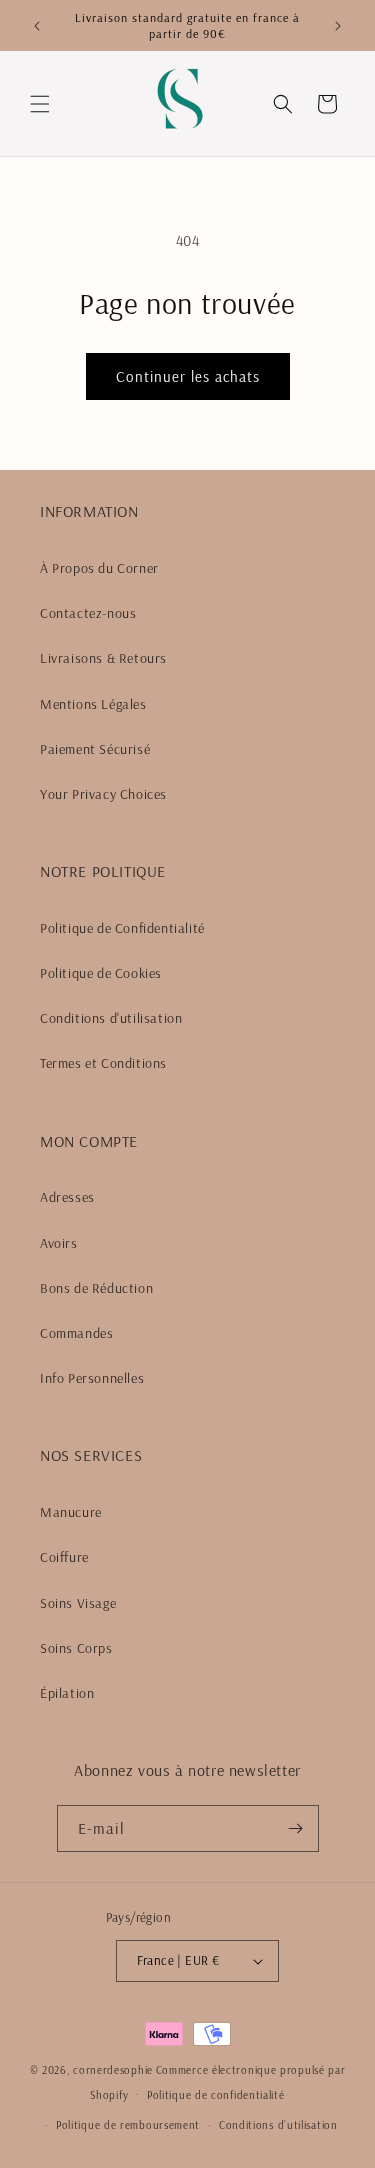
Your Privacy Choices (103, 794)
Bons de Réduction (96, 1288)
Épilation (67, 1693)
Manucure (71, 1512)
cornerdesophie (113, 2070)
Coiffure (64, 1557)
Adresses (67, 1197)
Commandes (76, 1333)
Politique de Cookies (101, 973)
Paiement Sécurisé (95, 749)
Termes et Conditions (103, 1063)
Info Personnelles (92, 1378)
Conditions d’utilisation (278, 2125)
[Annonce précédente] (37, 26)
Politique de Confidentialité (122, 928)
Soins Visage (78, 1603)
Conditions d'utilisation (111, 1018)
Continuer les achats (188, 376)
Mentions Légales (93, 704)
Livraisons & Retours (103, 658)
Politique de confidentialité (216, 2095)
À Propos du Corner (99, 568)
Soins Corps (76, 1648)
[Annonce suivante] (338, 26)
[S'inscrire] (296, 1828)
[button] (40, 104)
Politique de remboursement (128, 2125)
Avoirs (59, 1243)
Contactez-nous (88, 613)
